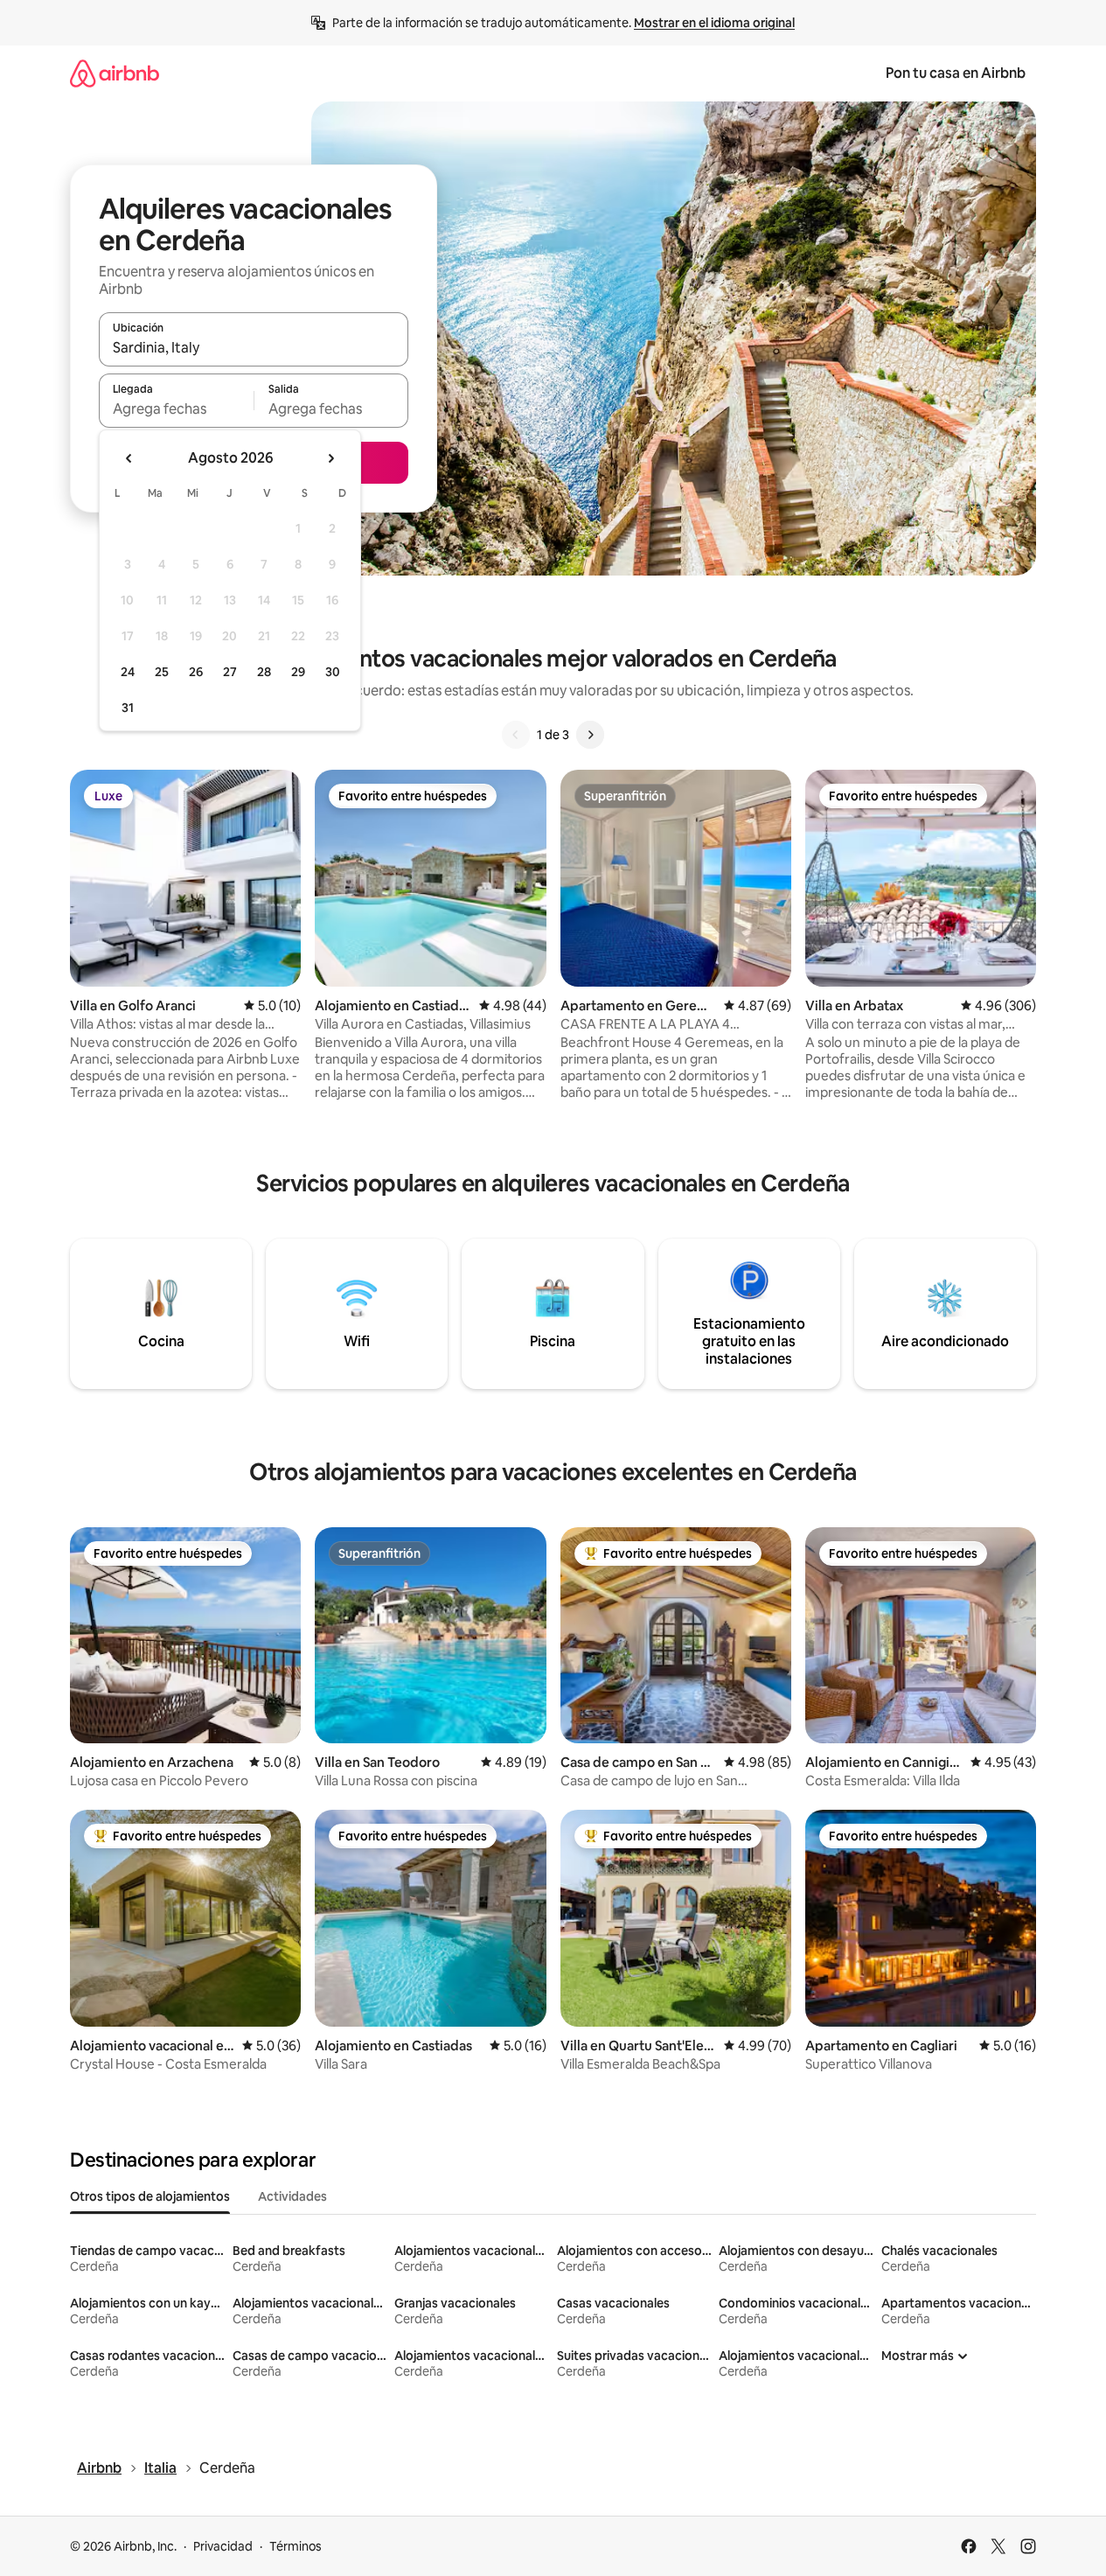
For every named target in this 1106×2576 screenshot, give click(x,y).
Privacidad (223, 2546)
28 (264, 672)
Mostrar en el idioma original (714, 23)
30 (333, 672)
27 (230, 672)
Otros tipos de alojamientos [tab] (150, 2196)
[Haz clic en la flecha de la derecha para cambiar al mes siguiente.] (330, 458)
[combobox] (254, 347)
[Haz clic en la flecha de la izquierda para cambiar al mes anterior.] (129, 458)
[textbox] (176, 408)
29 (298, 672)
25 (162, 672)
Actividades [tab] (292, 2196)
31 (128, 708)
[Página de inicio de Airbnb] (115, 73)
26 (196, 672)
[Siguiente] (590, 735)
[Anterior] (516, 735)
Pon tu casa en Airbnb (956, 73)
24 (128, 672)
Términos (296, 2546)
